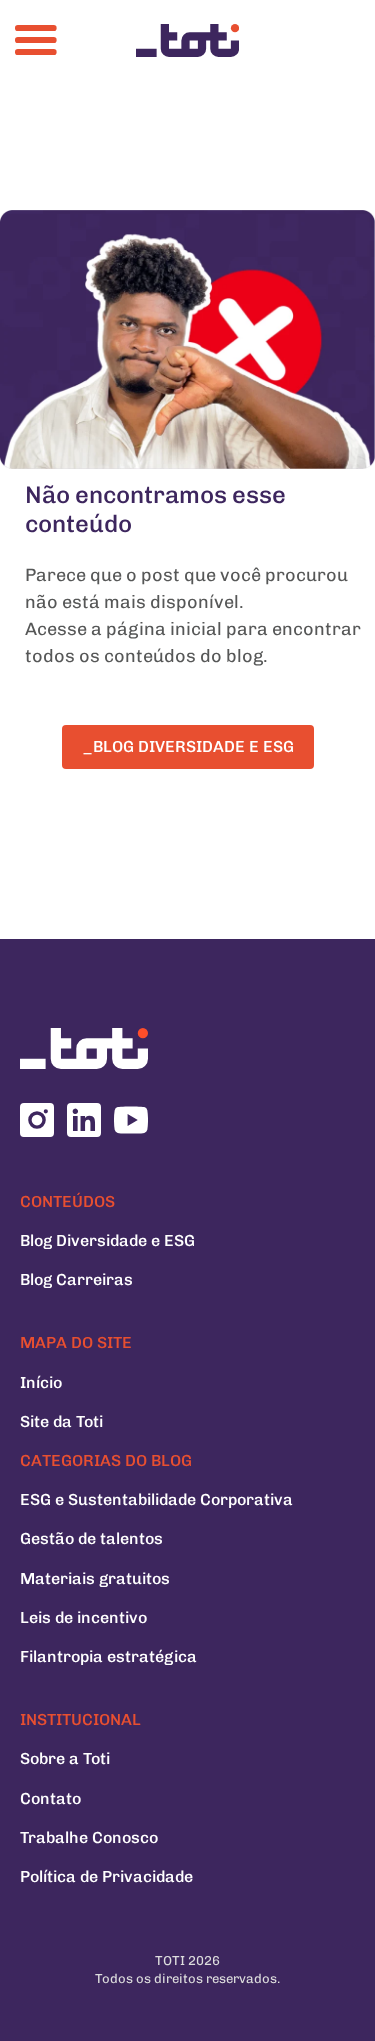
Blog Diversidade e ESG (107, 1240)
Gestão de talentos (91, 1538)
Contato (50, 1798)
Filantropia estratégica (108, 1656)
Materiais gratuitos (95, 1578)
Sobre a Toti (65, 1758)
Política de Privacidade (106, 1876)
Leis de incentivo (83, 1617)
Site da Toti (61, 1421)
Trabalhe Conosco (89, 1837)
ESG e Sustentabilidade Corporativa (156, 1499)
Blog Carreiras (76, 1279)
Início (41, 1382)
